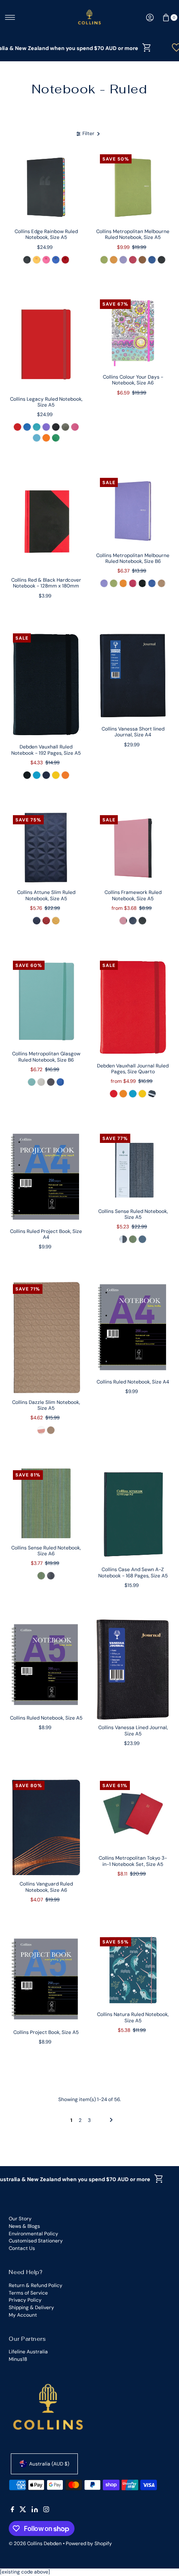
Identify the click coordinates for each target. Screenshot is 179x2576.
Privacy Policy (25, 2300)
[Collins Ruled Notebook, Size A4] (133, 1327)
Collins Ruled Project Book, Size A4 (46, 1234)
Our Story (20, 2219)
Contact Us (22, 2248)
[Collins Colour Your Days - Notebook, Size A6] (133, 333)
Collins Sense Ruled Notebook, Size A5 (133, 1214)
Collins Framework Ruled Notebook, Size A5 (133, 895)
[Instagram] (46, 2511)
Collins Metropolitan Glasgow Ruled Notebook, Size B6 (46, 1057)
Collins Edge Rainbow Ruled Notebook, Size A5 (46, 234)
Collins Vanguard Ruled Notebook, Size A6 (46, 1887)
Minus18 (18, 2359)
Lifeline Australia (28, 2352)
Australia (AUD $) (49, 2464)
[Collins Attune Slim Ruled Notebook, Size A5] (46, 848)
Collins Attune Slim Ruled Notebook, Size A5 (46, 895)
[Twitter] (23, 2511)
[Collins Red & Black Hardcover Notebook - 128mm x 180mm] (46, 523)
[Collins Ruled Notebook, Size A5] (46, 1665)
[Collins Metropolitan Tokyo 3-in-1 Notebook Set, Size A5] (133, 1814)
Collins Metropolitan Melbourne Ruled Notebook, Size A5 (133, 234)
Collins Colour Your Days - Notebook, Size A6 (133, 380)
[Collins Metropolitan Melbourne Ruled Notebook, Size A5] (133, 187)
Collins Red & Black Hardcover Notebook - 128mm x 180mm (46, 583)
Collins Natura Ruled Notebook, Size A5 (133, 2017)
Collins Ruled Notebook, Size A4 (133, 1382)
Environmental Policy (34, 2234)
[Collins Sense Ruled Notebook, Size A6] (46, 1503)
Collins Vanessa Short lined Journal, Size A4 (133, 732)
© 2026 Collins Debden (35, 2543)
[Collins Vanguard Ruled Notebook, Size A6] (46, 1827)
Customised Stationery (36, 2241)
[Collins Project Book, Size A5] (46, 1979)
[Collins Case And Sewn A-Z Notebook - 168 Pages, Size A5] (133, 1514)
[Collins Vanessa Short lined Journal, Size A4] (133, 676)
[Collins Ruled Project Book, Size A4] (46, 1177)
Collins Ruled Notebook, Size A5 (46, 1718)
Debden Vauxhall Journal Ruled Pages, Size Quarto (133, 1069)
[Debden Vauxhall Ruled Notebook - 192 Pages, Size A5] (46, 685)
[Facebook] (12, 2511)
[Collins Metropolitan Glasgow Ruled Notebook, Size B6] (46, 1002)
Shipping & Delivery (31, 2307)
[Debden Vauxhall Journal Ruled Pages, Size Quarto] (133, 1008)
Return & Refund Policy (36, 2285)
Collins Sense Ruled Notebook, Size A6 (46, 1551)
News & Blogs (24, 2226)
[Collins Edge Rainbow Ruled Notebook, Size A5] (46, 187)
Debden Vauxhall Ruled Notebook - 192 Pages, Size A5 (46, 750)
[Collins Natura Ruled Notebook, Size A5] (133, 1970)
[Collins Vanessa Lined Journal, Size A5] (133, 1670)
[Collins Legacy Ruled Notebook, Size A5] (46, 343)
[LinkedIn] (35, 2511)
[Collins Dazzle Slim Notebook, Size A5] (46, 1338)
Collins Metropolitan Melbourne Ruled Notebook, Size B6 (133, 558)
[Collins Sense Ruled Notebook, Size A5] (133, 1167)
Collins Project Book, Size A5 (46, 2032)
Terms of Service (28, 2293)
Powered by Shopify (89, 2543)
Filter (88, 133)
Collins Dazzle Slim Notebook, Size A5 (46, 1405)
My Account (23, 2315)
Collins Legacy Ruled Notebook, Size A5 (46, 402)
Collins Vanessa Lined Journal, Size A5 (133, 1730)
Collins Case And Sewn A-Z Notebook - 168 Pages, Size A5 (133, 1572)
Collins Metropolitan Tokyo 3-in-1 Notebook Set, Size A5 (133, 1861)
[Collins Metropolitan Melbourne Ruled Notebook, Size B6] (133, 511)
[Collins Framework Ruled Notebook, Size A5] (133, 848)
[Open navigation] (10, 18)
